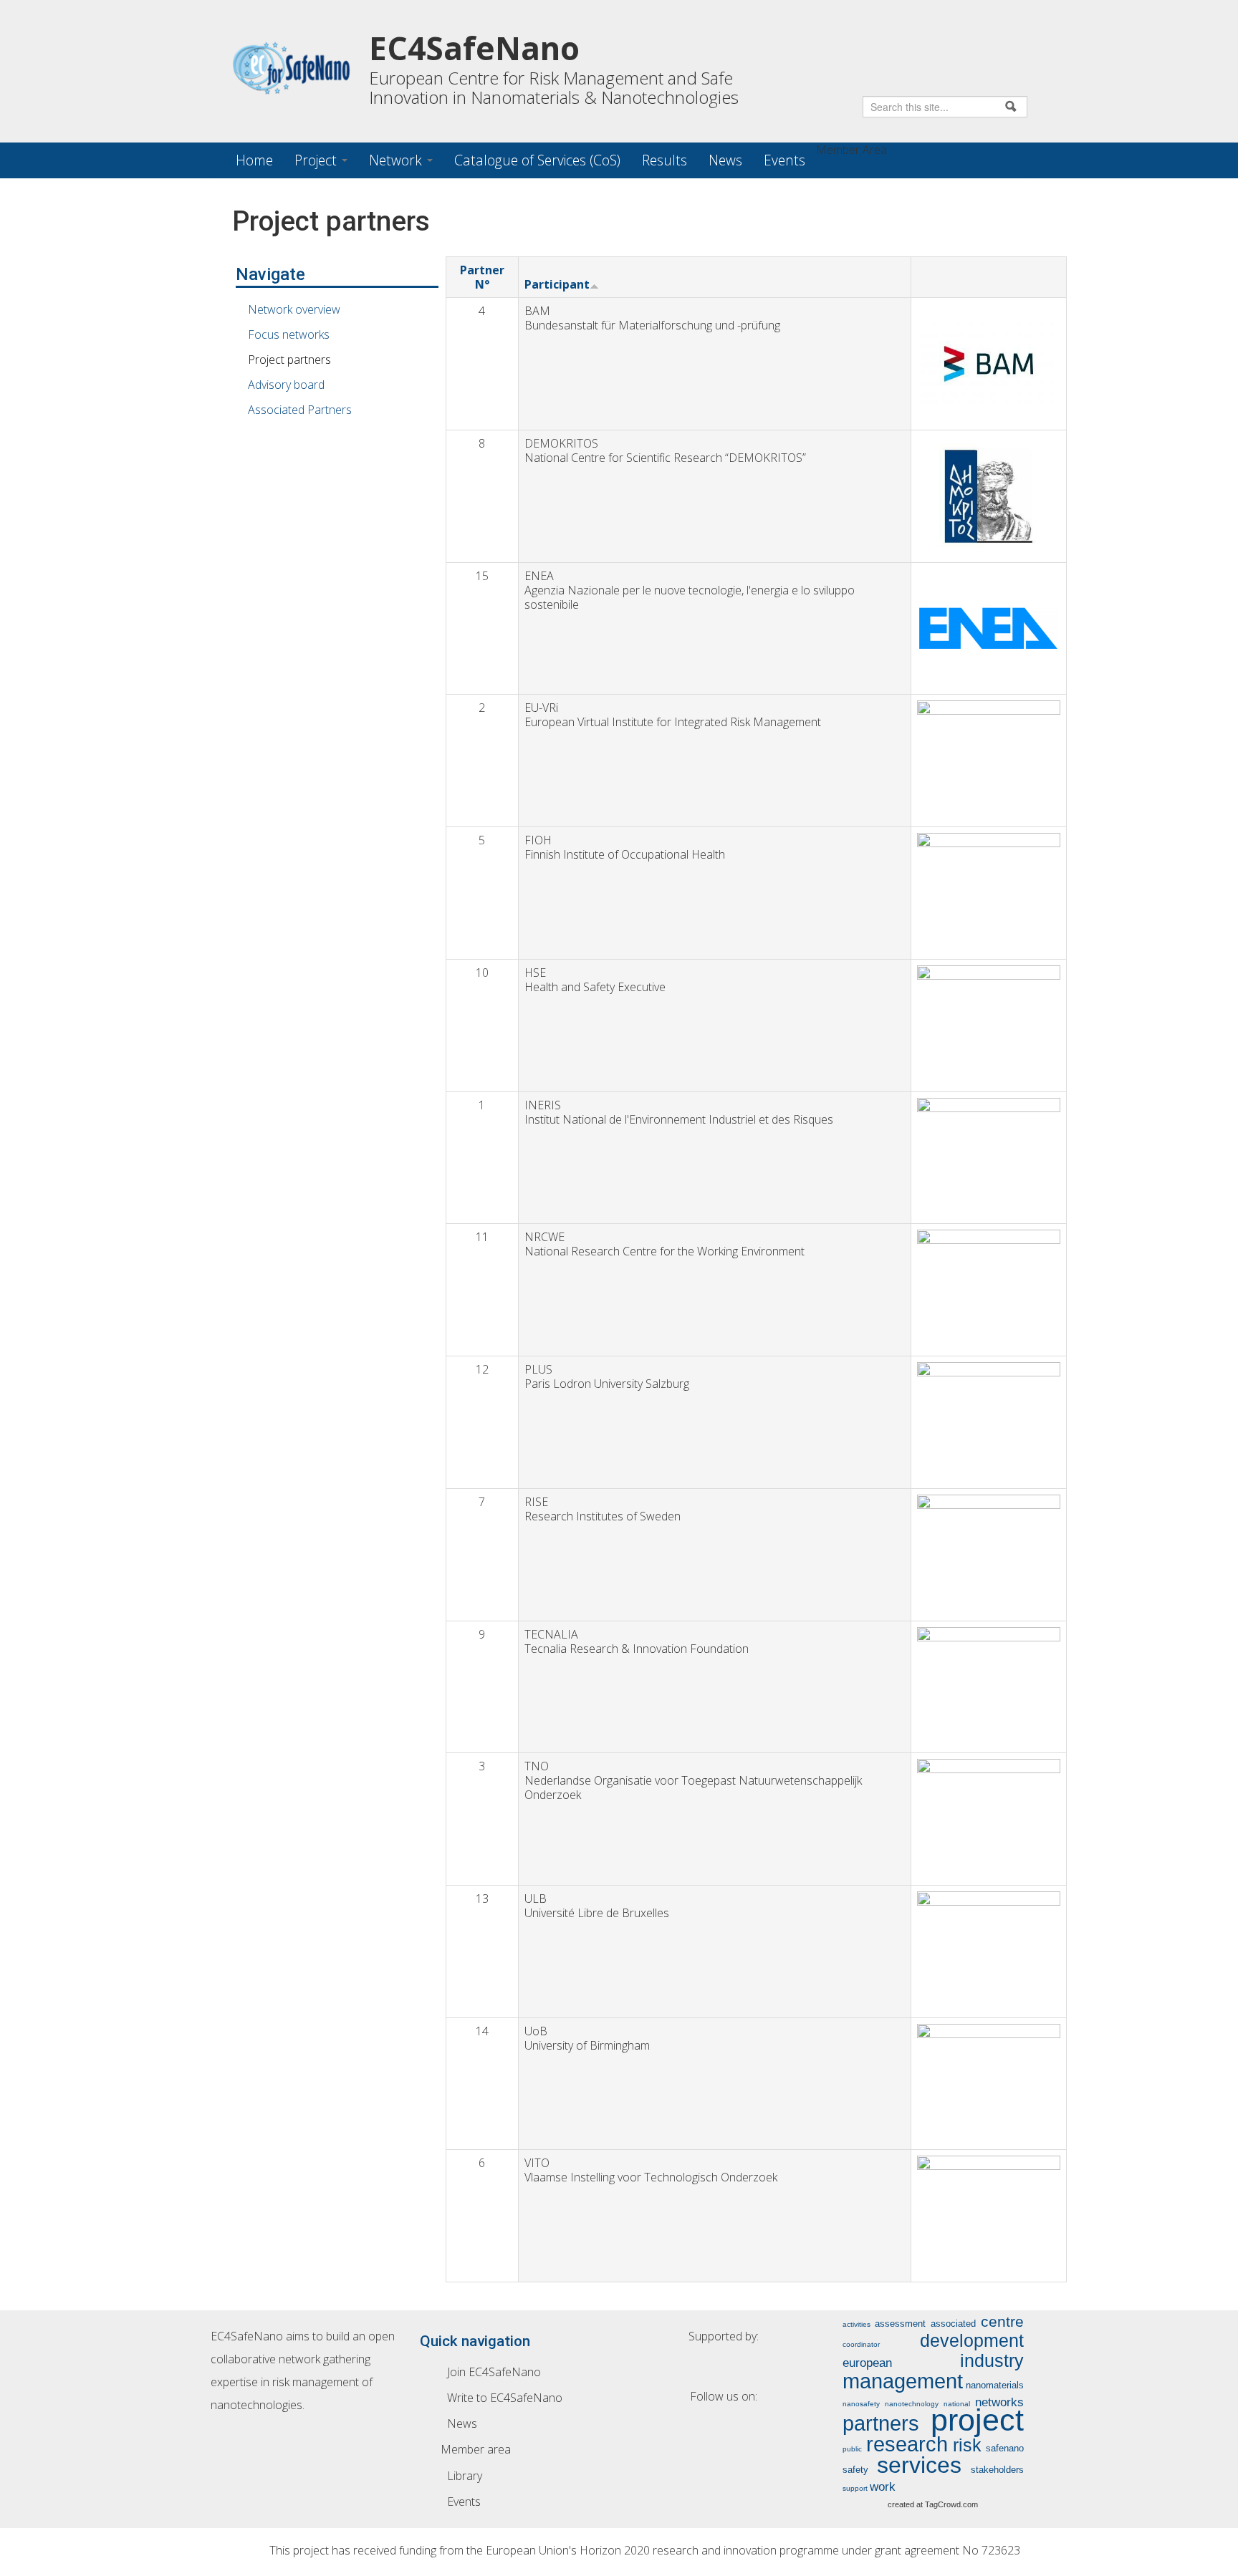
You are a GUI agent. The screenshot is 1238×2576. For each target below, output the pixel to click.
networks (999, 2402)
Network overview (294, 309)
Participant (557, 284)
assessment (900, 2324)
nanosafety (861, 2404)
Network (397, 160)
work (883, 2486)
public (852, 2449)
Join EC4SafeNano (494, 2372)
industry (992, 2360)
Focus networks (289, 334)
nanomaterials (995, 2385)
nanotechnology (912, 2404)
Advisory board (286, 385)
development (972, 2340)
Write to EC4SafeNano (505, 2398)
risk (967, 2445)
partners (881, 2423)
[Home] (301, 68)
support (855, 2488)
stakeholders (997, 2470)
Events (784, 160)
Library (465, 2476)
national (957, 2404)
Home (254, 160)
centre (1002, 2321)
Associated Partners (300, 410)
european (867, 2363)
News (725, 160)
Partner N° (482, 277)
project (977, 2420)
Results (664, 160)
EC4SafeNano (474, 48)
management (903, 2381)
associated (953, 2324)
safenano (1005, 2448)
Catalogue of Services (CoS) (537, 160)
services (919, 2465)
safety (855, 2470)
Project (317, 160)
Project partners (289, 360)
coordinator (861, 2344)
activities (856, 2324)
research (907, 2444)
